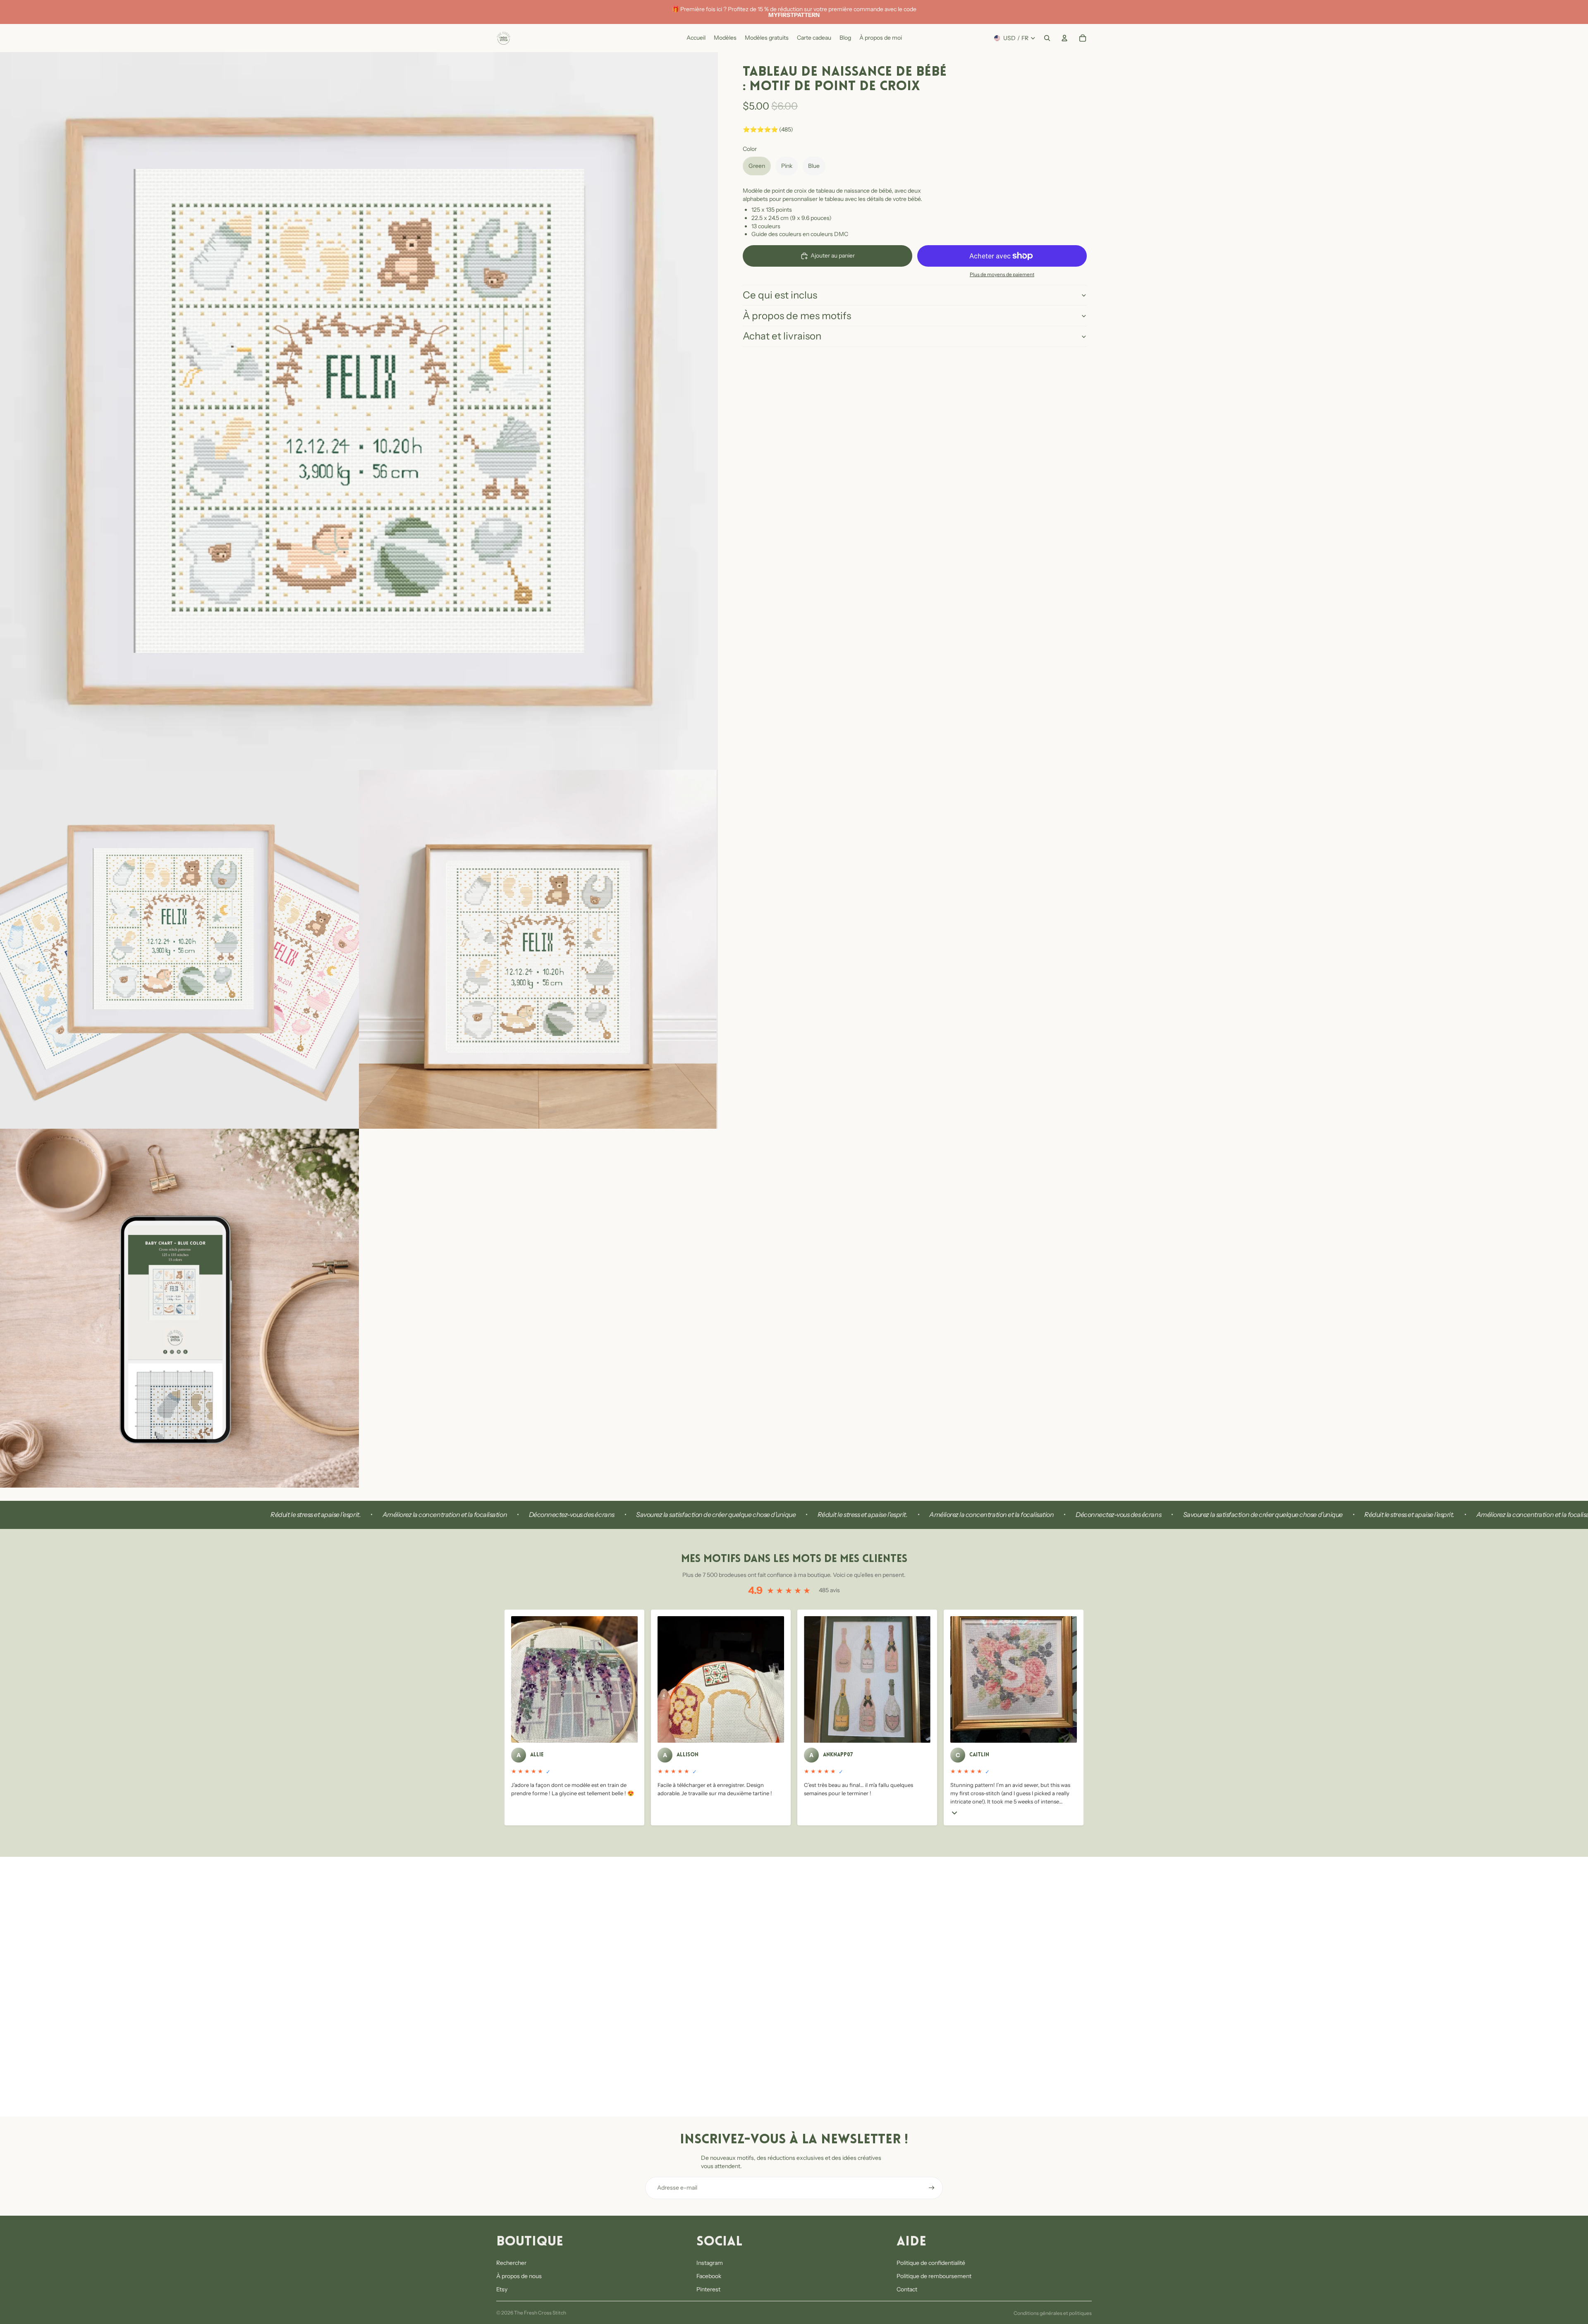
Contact (907, 2289)
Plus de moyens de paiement (1002, 275)
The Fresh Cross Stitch (540, 2313)
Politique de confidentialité (931, 2263)
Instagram (710, 2263)
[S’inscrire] (932, 2188)
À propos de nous (519, 2276)
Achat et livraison (782, 336)
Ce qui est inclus (780, 295)
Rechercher (511, 2263)
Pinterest (708, 2289)
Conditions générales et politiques (1053, 2313)
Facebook (709, 2276)
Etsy (502, 2289)
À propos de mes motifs (797, 316)
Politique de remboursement (934, 2276)
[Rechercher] (1047, 38)
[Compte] (1064, 38)
